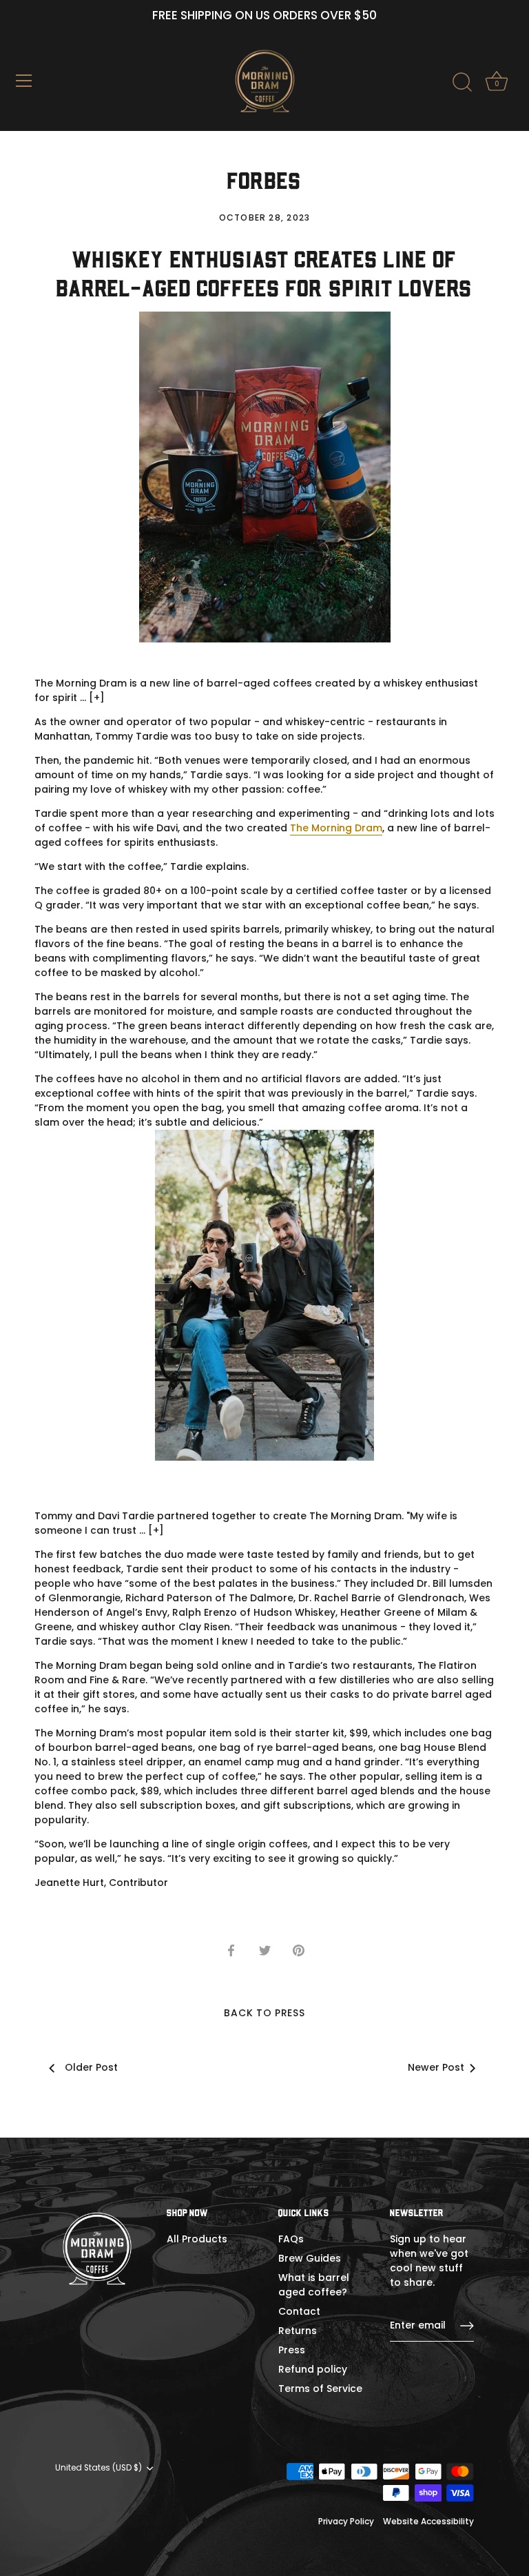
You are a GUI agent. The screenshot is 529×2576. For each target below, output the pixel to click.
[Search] (462, 83)
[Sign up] (467, 2326)
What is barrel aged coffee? (314, 2285)
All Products (197, 2239)
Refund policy (313, 2369)
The (299, 828)
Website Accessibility (428, 2522)
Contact (299, 2311)
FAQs (291, 2239)
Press (292, 2350)
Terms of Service (320, 2389)
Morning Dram (347, 828)
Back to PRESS (264, 2013)
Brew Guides (310, 2258)
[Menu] (24, 81)
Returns (298, 2331)
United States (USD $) (98, 2468)
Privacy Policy (346, 2522)
